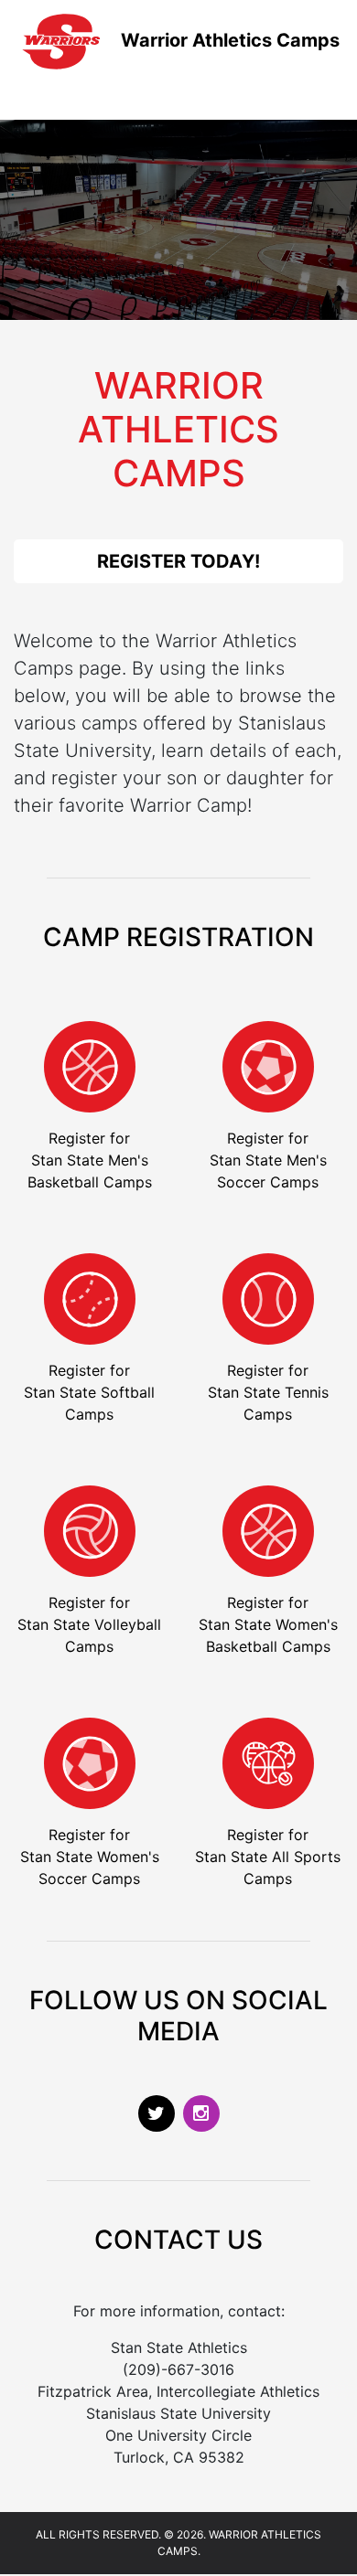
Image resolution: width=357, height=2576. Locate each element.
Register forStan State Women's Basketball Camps (268, 1624)
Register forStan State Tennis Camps (268, 1392)
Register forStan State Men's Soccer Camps (268, 1160)
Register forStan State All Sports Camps (268, 1857)
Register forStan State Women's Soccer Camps (90, 1857)
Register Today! (178, 561)
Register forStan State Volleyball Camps (89, 1624)
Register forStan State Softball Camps (89, 1392)
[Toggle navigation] (40, 94)
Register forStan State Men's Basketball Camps (90, 1160)
